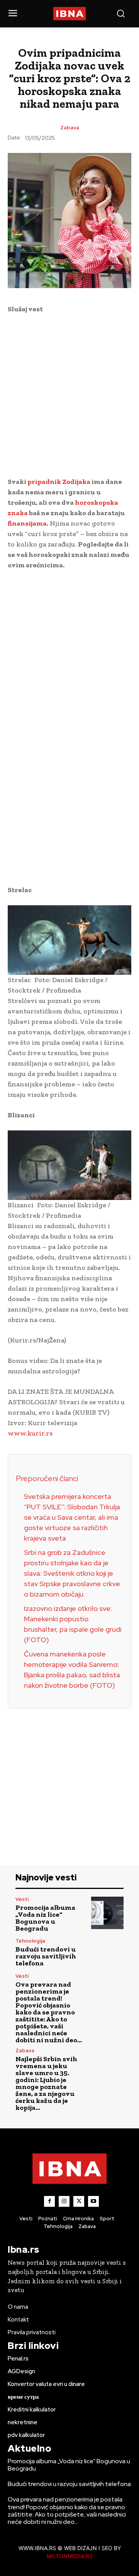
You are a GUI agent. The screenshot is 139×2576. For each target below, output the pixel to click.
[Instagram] (64, 2201)
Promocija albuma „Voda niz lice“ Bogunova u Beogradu (45, 1918)
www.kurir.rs (30, 1433)
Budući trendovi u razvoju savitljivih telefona (46, 1956)
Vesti (22, 1899)
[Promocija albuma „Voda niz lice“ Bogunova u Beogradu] (107, 1913)
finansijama (27, 523)
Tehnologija (30, 1941)
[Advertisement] (69, 394)
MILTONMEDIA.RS (70, 2556)
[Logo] (69, 14)
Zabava (70, 128)
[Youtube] (93, 2201)
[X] (79, 2201)
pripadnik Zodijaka (59, 482)
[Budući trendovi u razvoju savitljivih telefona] (107, 1953)
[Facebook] (49, 2201)
